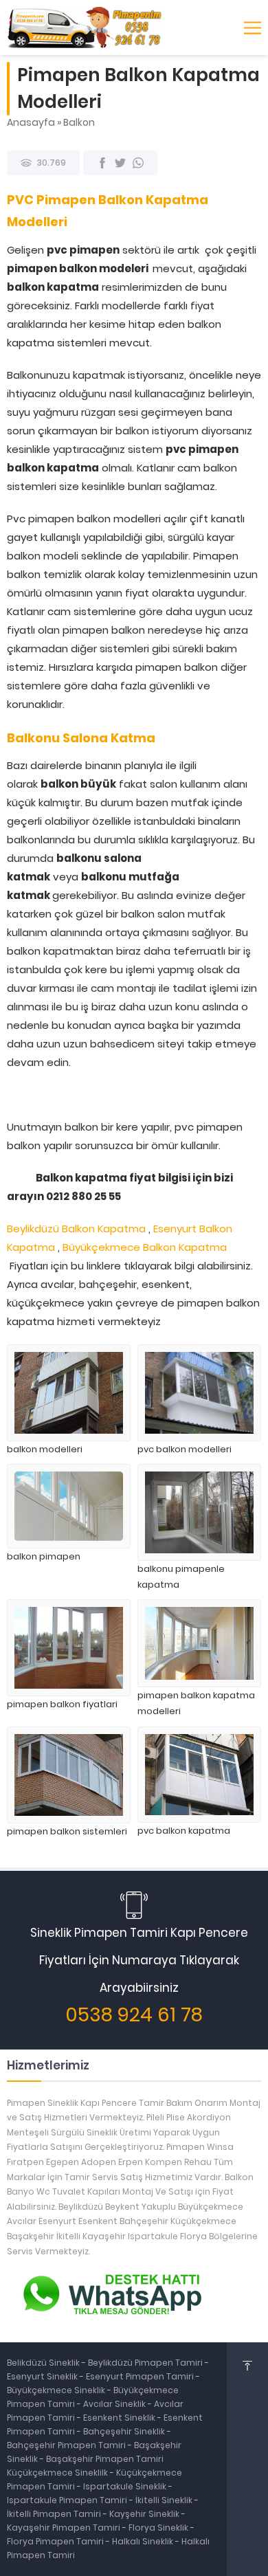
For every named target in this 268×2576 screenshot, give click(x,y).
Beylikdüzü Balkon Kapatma (76, 1229)
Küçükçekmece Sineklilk (58, 2473)
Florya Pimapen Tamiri (56, 2541)
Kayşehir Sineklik (145, 2514)
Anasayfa (31, 122)
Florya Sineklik (159, 2528)
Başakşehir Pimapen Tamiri (105, 2459)
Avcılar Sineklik (114, 2404)
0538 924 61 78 (134, 2015)
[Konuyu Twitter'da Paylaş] (120, 163)
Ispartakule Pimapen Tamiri (67, 2500)
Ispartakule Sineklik (126, 2486)
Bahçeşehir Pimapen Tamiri (67, 2445)
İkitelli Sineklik (165, 2500)
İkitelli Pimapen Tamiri (55, 2514)
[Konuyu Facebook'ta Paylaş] (102, 163)
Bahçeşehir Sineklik (124, 2431)
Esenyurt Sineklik (43, 2376)
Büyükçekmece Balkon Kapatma (145, 1247)
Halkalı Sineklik (144, 2541)
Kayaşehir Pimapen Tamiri (65, 2528)
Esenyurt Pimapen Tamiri (141, 2376)
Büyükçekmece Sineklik (57, 2390)
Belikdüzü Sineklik (44, 2363)
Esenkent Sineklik (120, 2418)
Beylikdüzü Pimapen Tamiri (146, 2363)
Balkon (79, 122)
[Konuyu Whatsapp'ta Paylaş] (138, 163)
